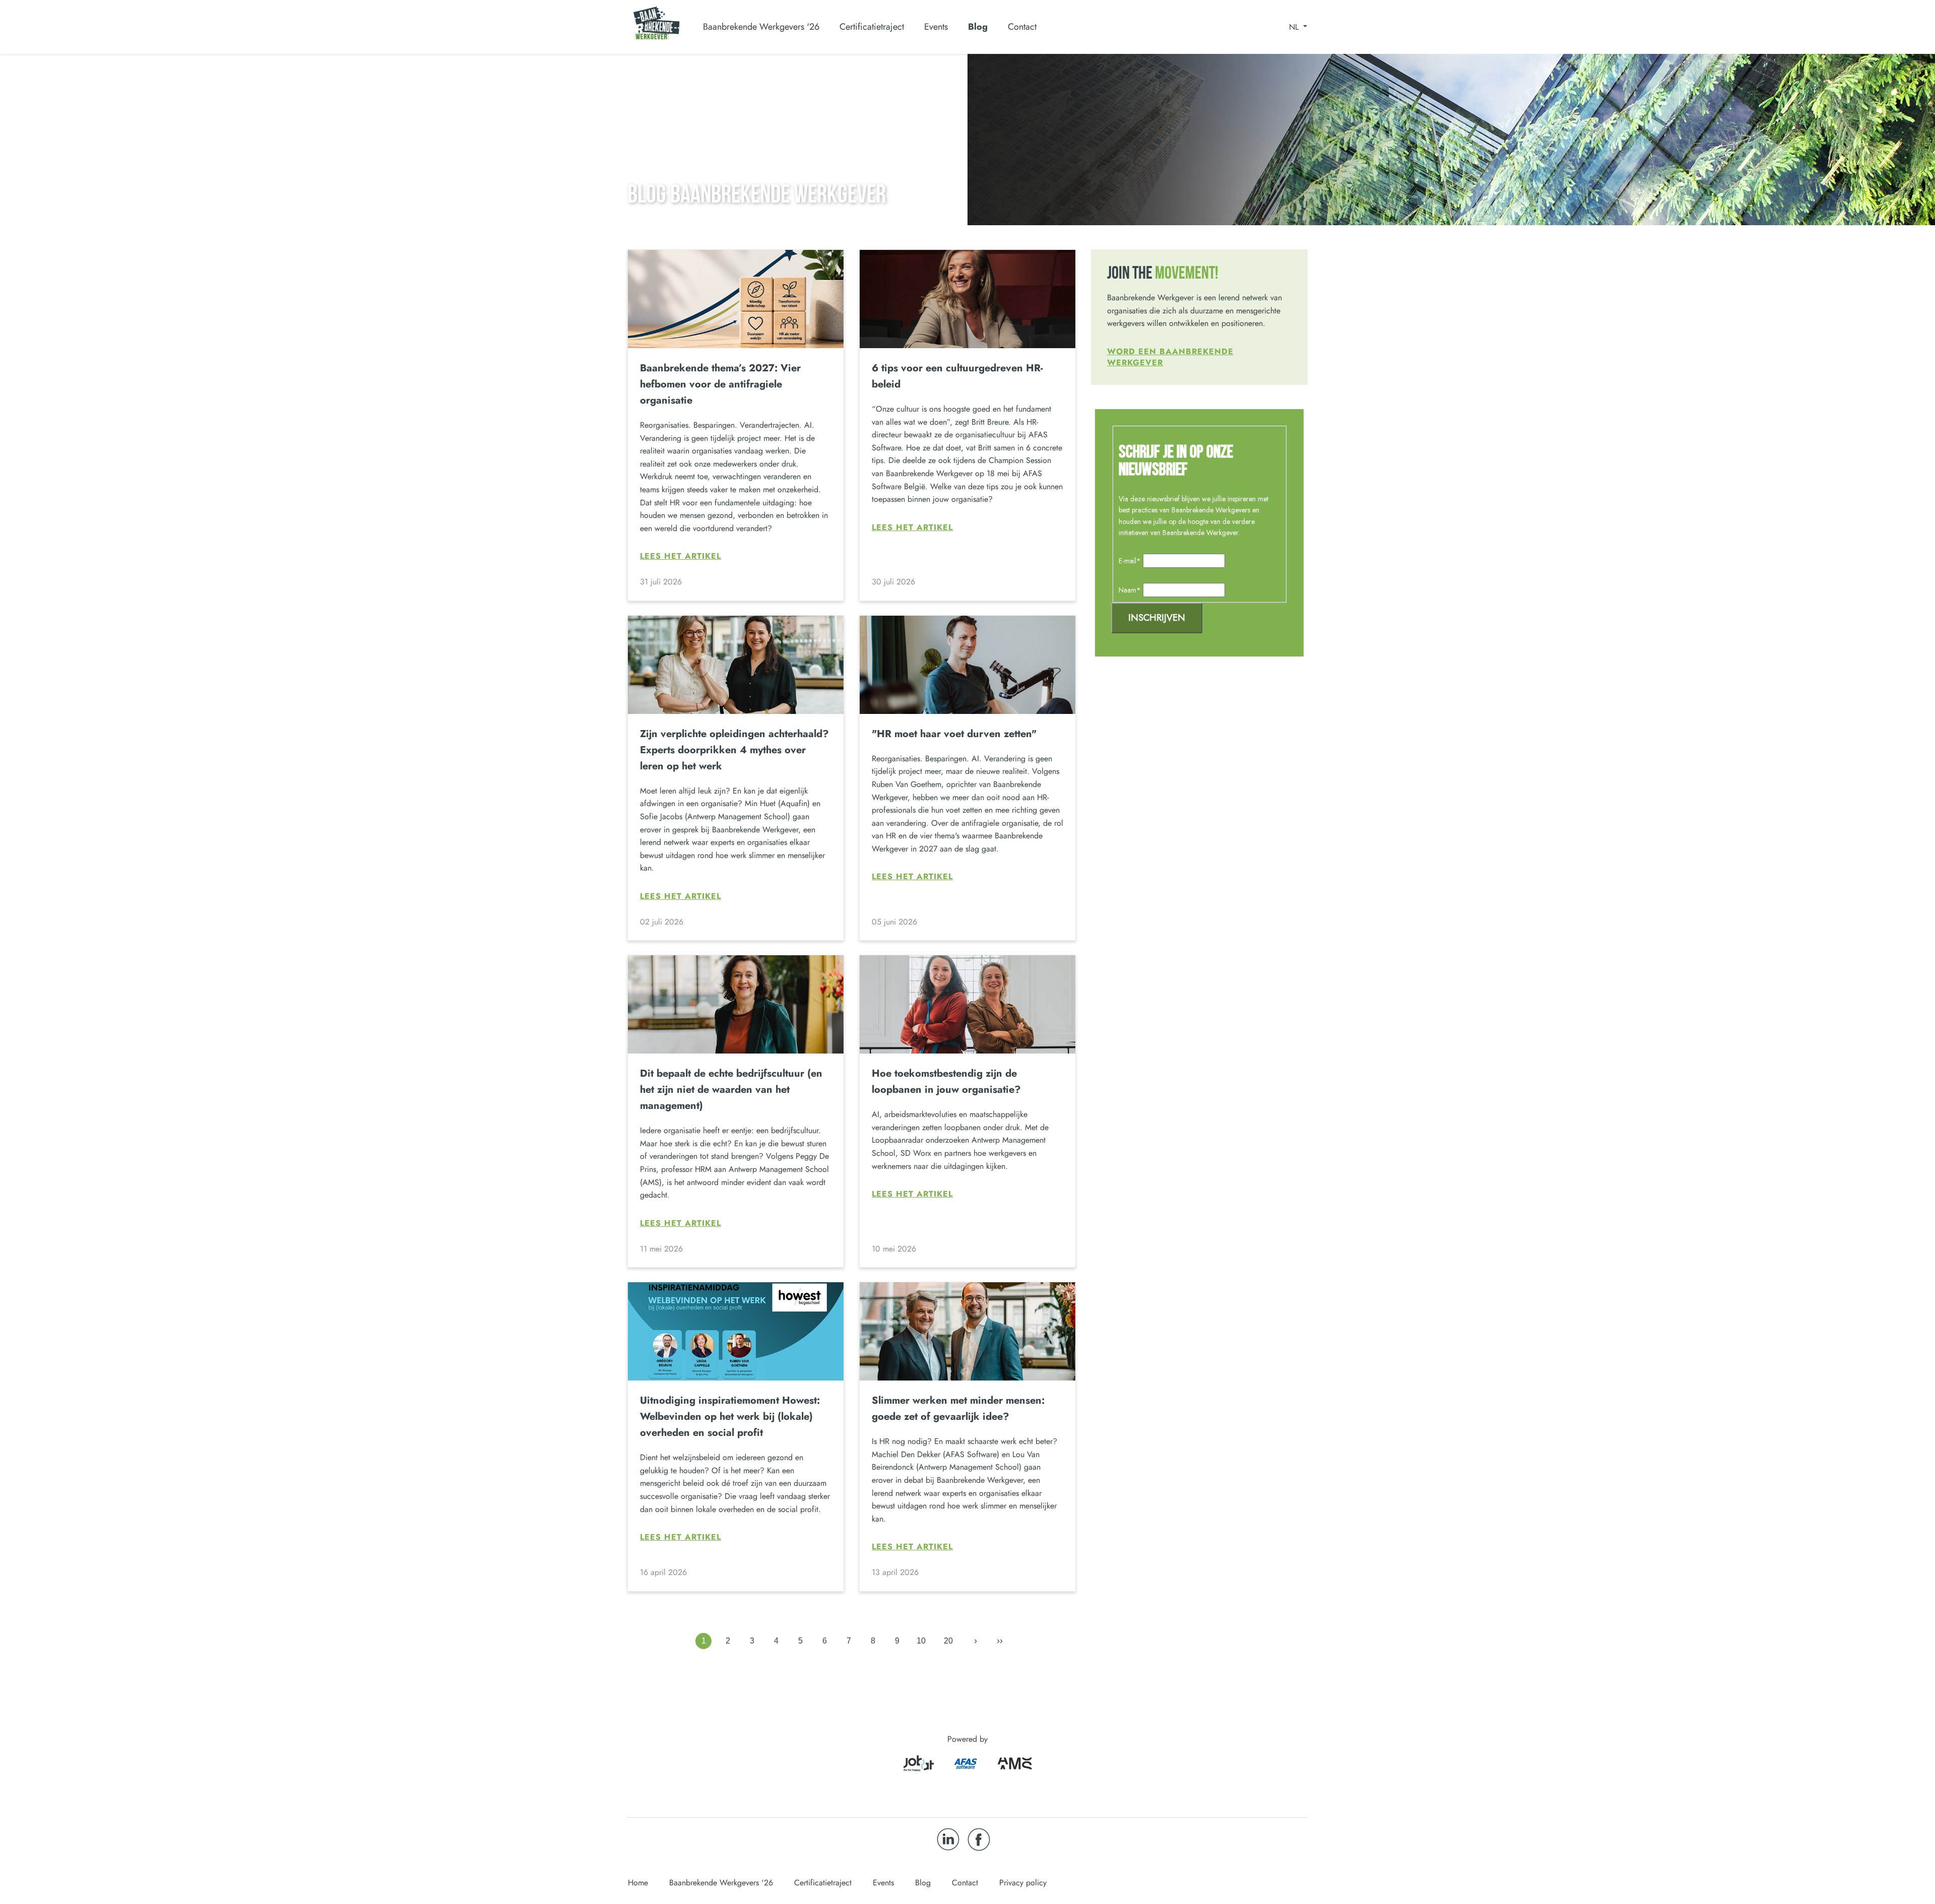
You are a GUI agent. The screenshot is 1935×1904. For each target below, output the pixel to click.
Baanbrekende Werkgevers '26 (721, 1883)
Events (936, 27)
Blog (978, 27)
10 (921, 1641)
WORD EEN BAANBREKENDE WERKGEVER (1170, 357)
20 (948, 1641)
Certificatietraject (823, 1883)
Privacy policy (1023, 1883)
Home (638, 1883)
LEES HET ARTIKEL (681, 556)
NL (1295, 27)
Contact (1022, 27)
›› (1000, 1640)
